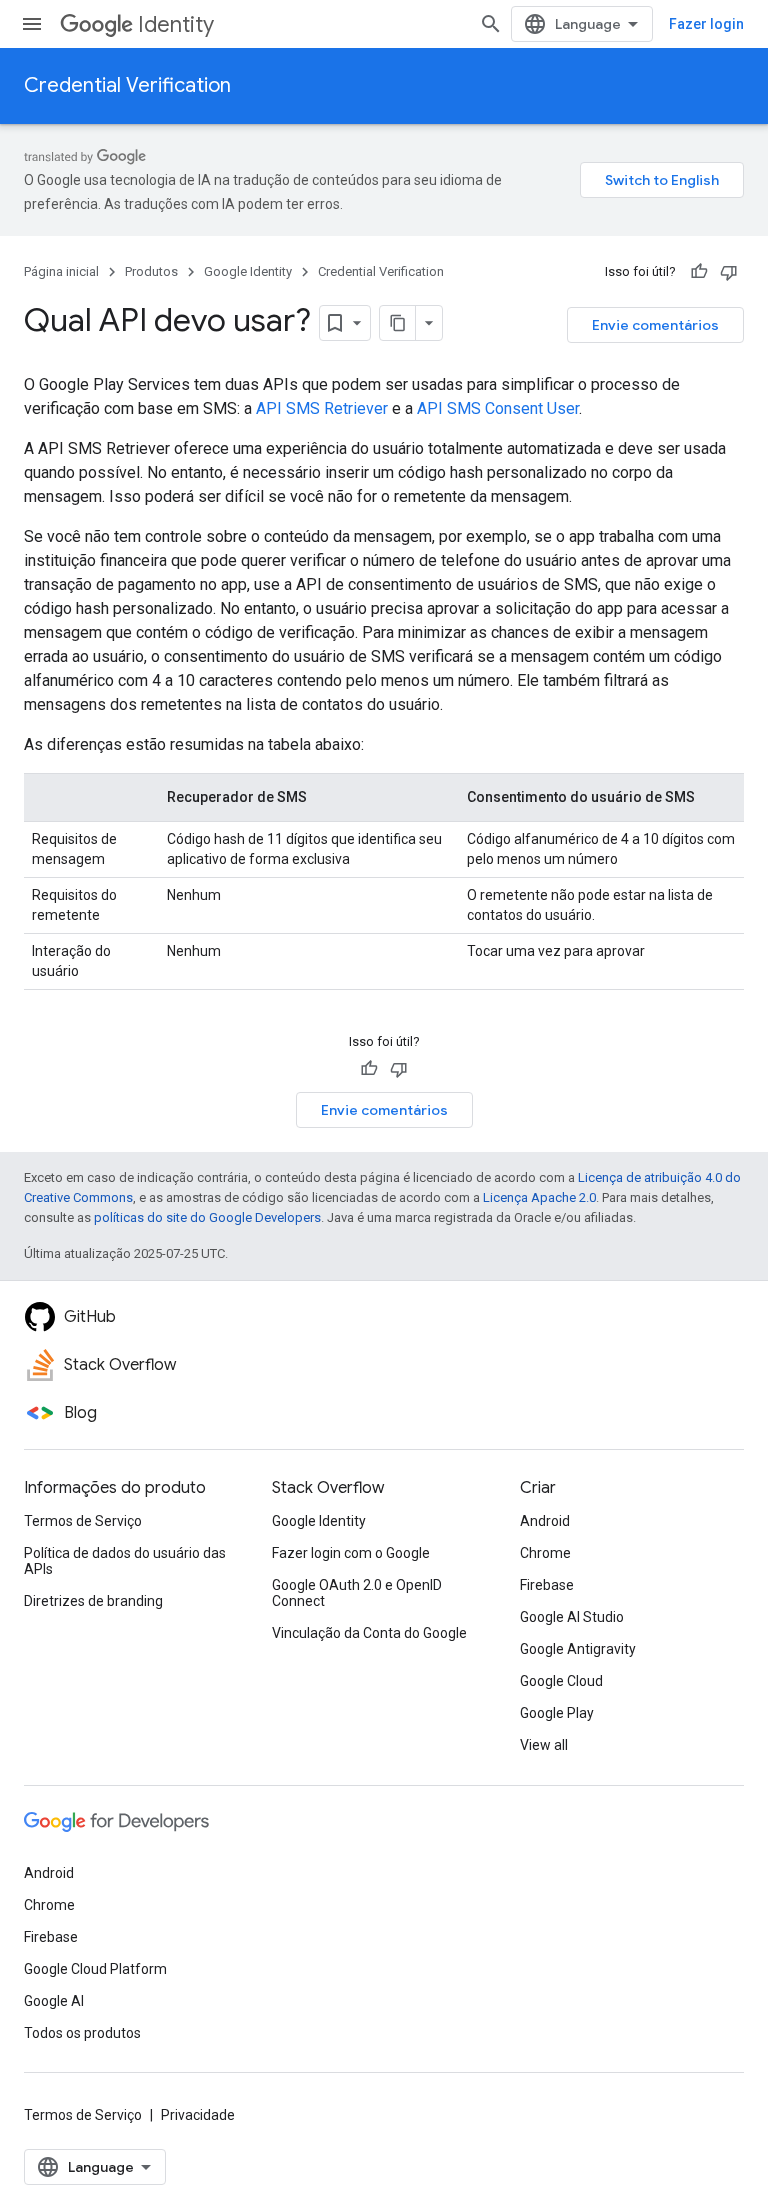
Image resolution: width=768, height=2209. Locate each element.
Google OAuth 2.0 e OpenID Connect (357, 1593)
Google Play (557, 1713)
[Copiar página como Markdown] (398, 323)
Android (545, 1521)
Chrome (545, 1553)
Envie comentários (655, 325)
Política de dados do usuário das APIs (125, 1561)
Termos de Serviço (83, 1521)
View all (544, 1745)
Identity (176, 24)
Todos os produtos (82, 2033)
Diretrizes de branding (93, 1601)
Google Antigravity (578, 1649)
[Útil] (699, 272)
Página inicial (61, 271)
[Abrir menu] (32, 24)
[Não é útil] (729, 272)
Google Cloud (561, 1681)
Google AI (54, 2001)
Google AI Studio (572, 1617)
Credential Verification (127, 85)
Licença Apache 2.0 (539, 1197)
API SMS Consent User (498, 408)
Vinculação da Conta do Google (369, 1633)
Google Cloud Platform (95, 1969)
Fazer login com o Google (351, 1553)
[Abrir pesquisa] (491, 24)
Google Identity (248, 271)
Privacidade (198, 2115)
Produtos (151, 271)
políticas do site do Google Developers (207, 1217)
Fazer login (706, 24)
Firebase (547, 1585)
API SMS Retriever (322, 408)
